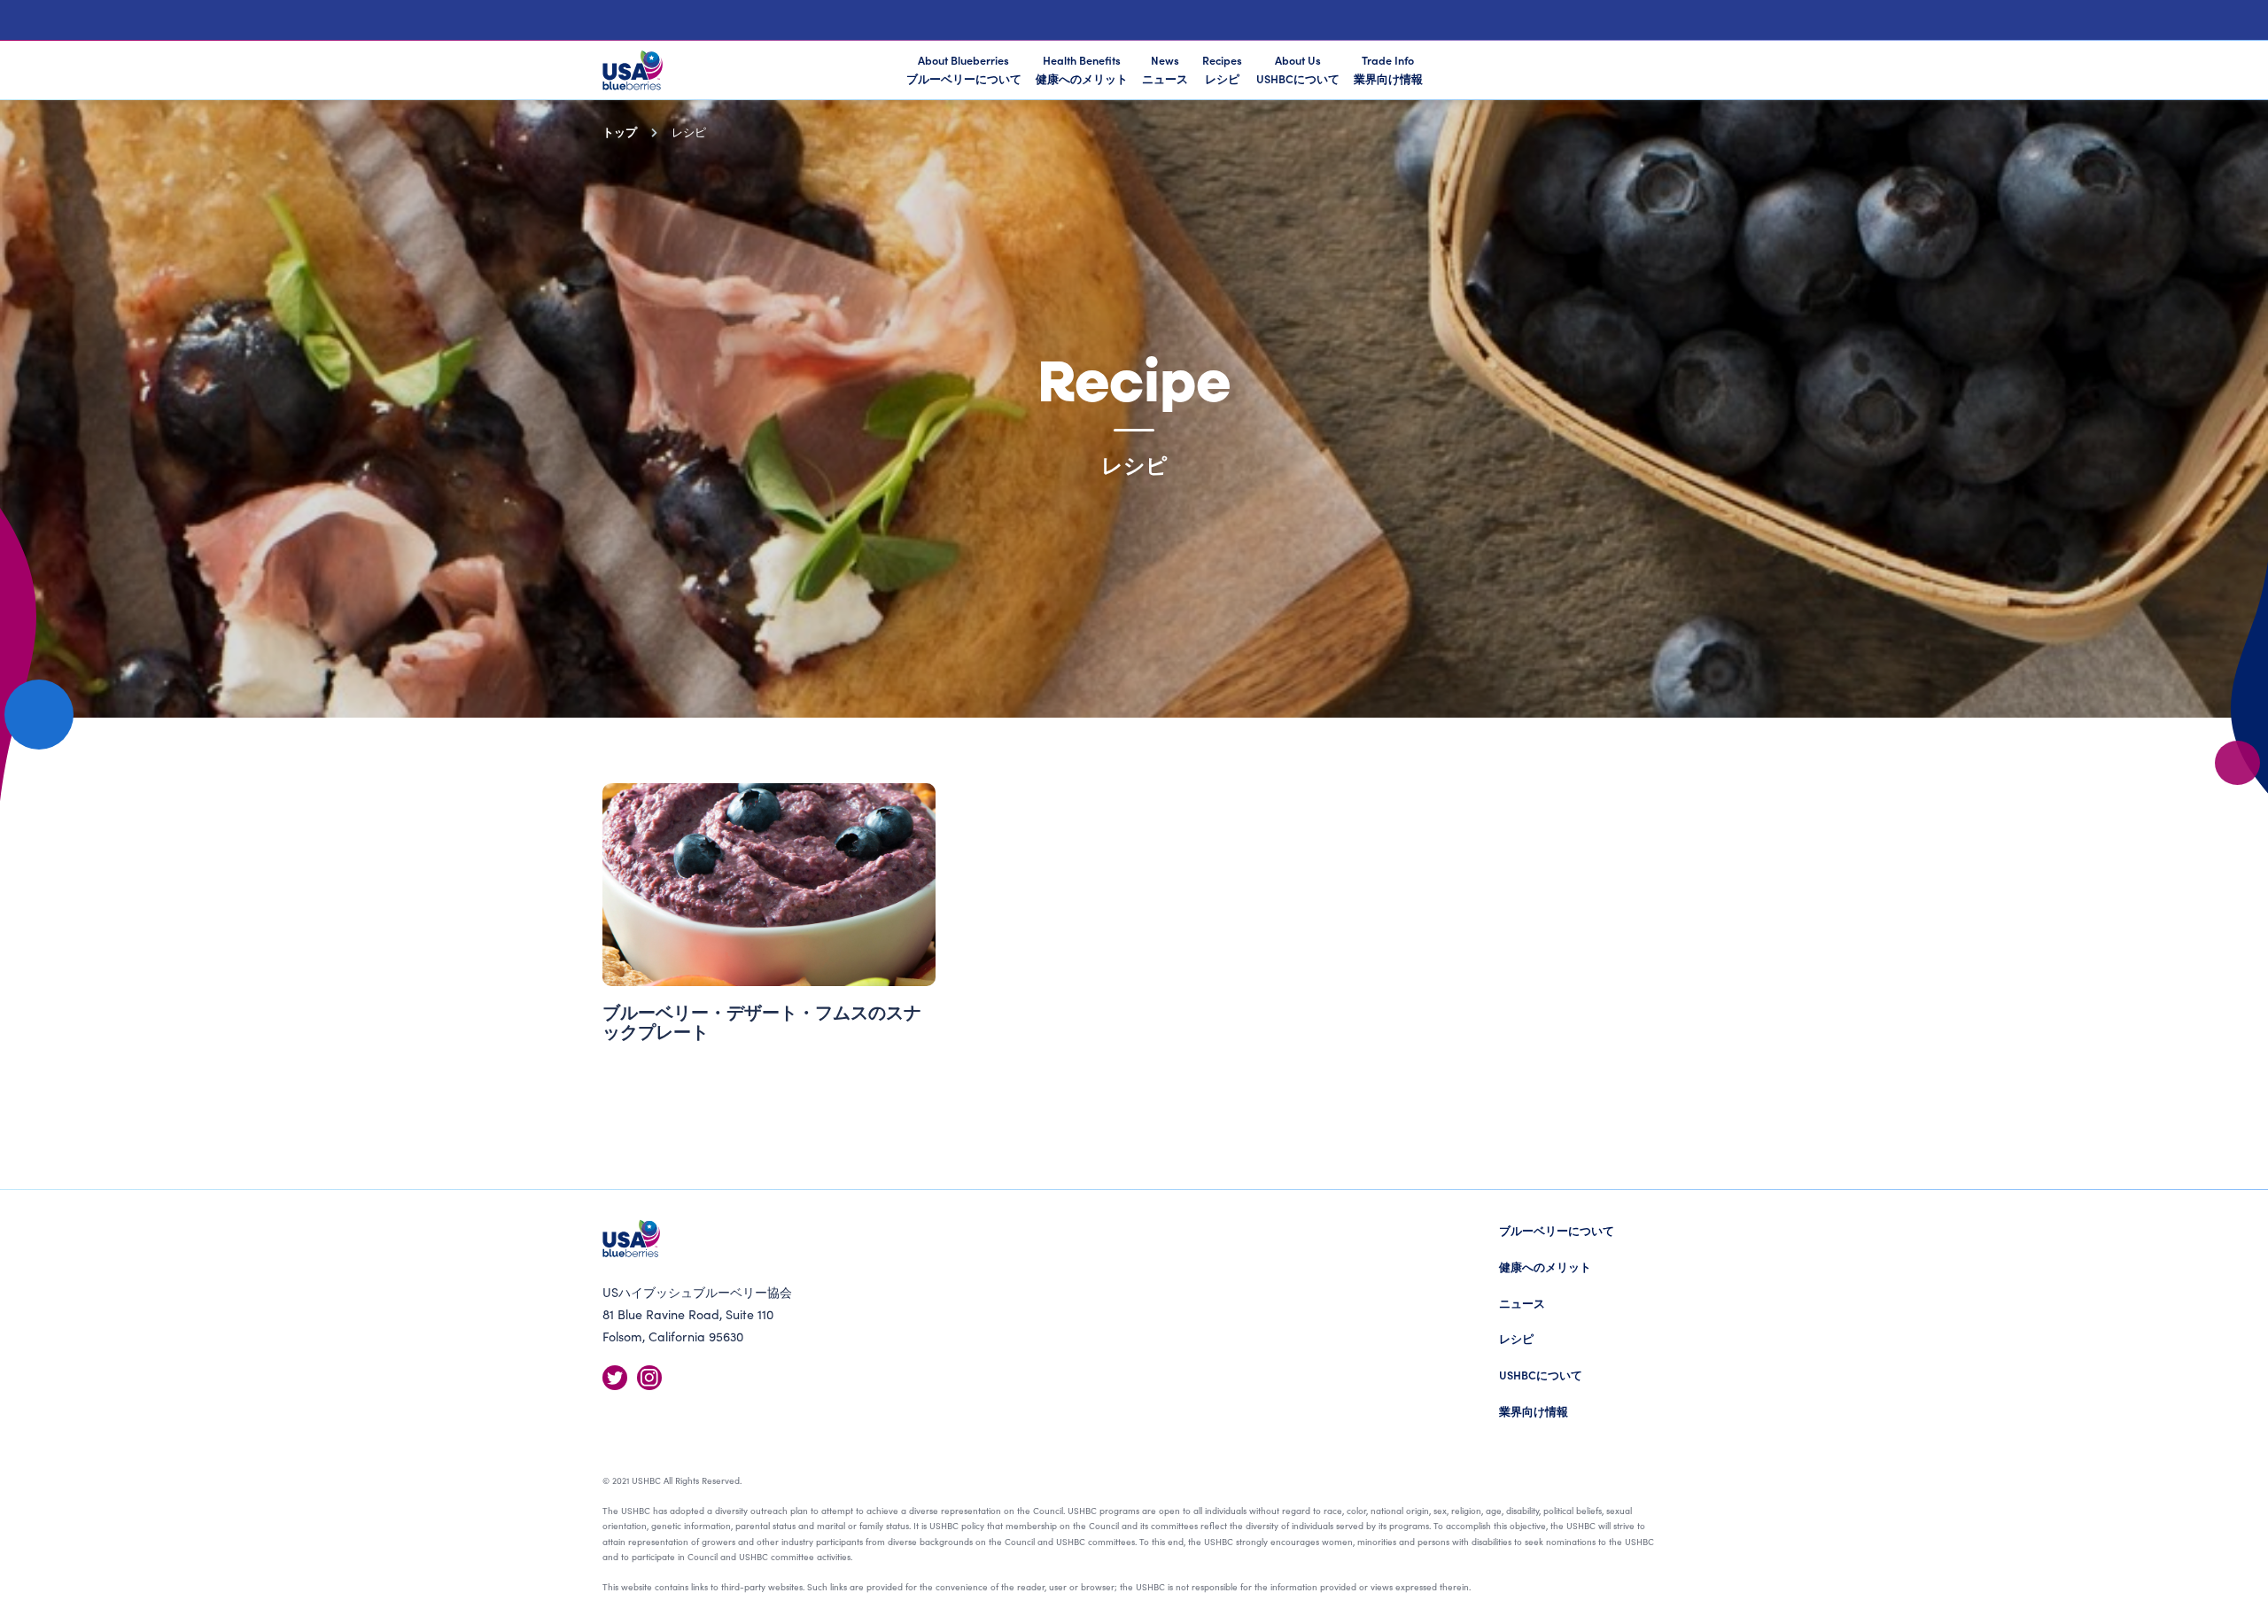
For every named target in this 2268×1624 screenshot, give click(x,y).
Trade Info (1388, 69)
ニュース (1522, 1303)
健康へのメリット (1545, 1267)
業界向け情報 (1534, 1411)
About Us (1298, 69)
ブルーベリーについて (1557, 1230)
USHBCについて (1541, 1375)
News (1165, 69)
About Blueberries (964, 69)
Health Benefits (1082, 69)
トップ (620, 132)
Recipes (1222, 69)
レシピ (1516, 1338)
